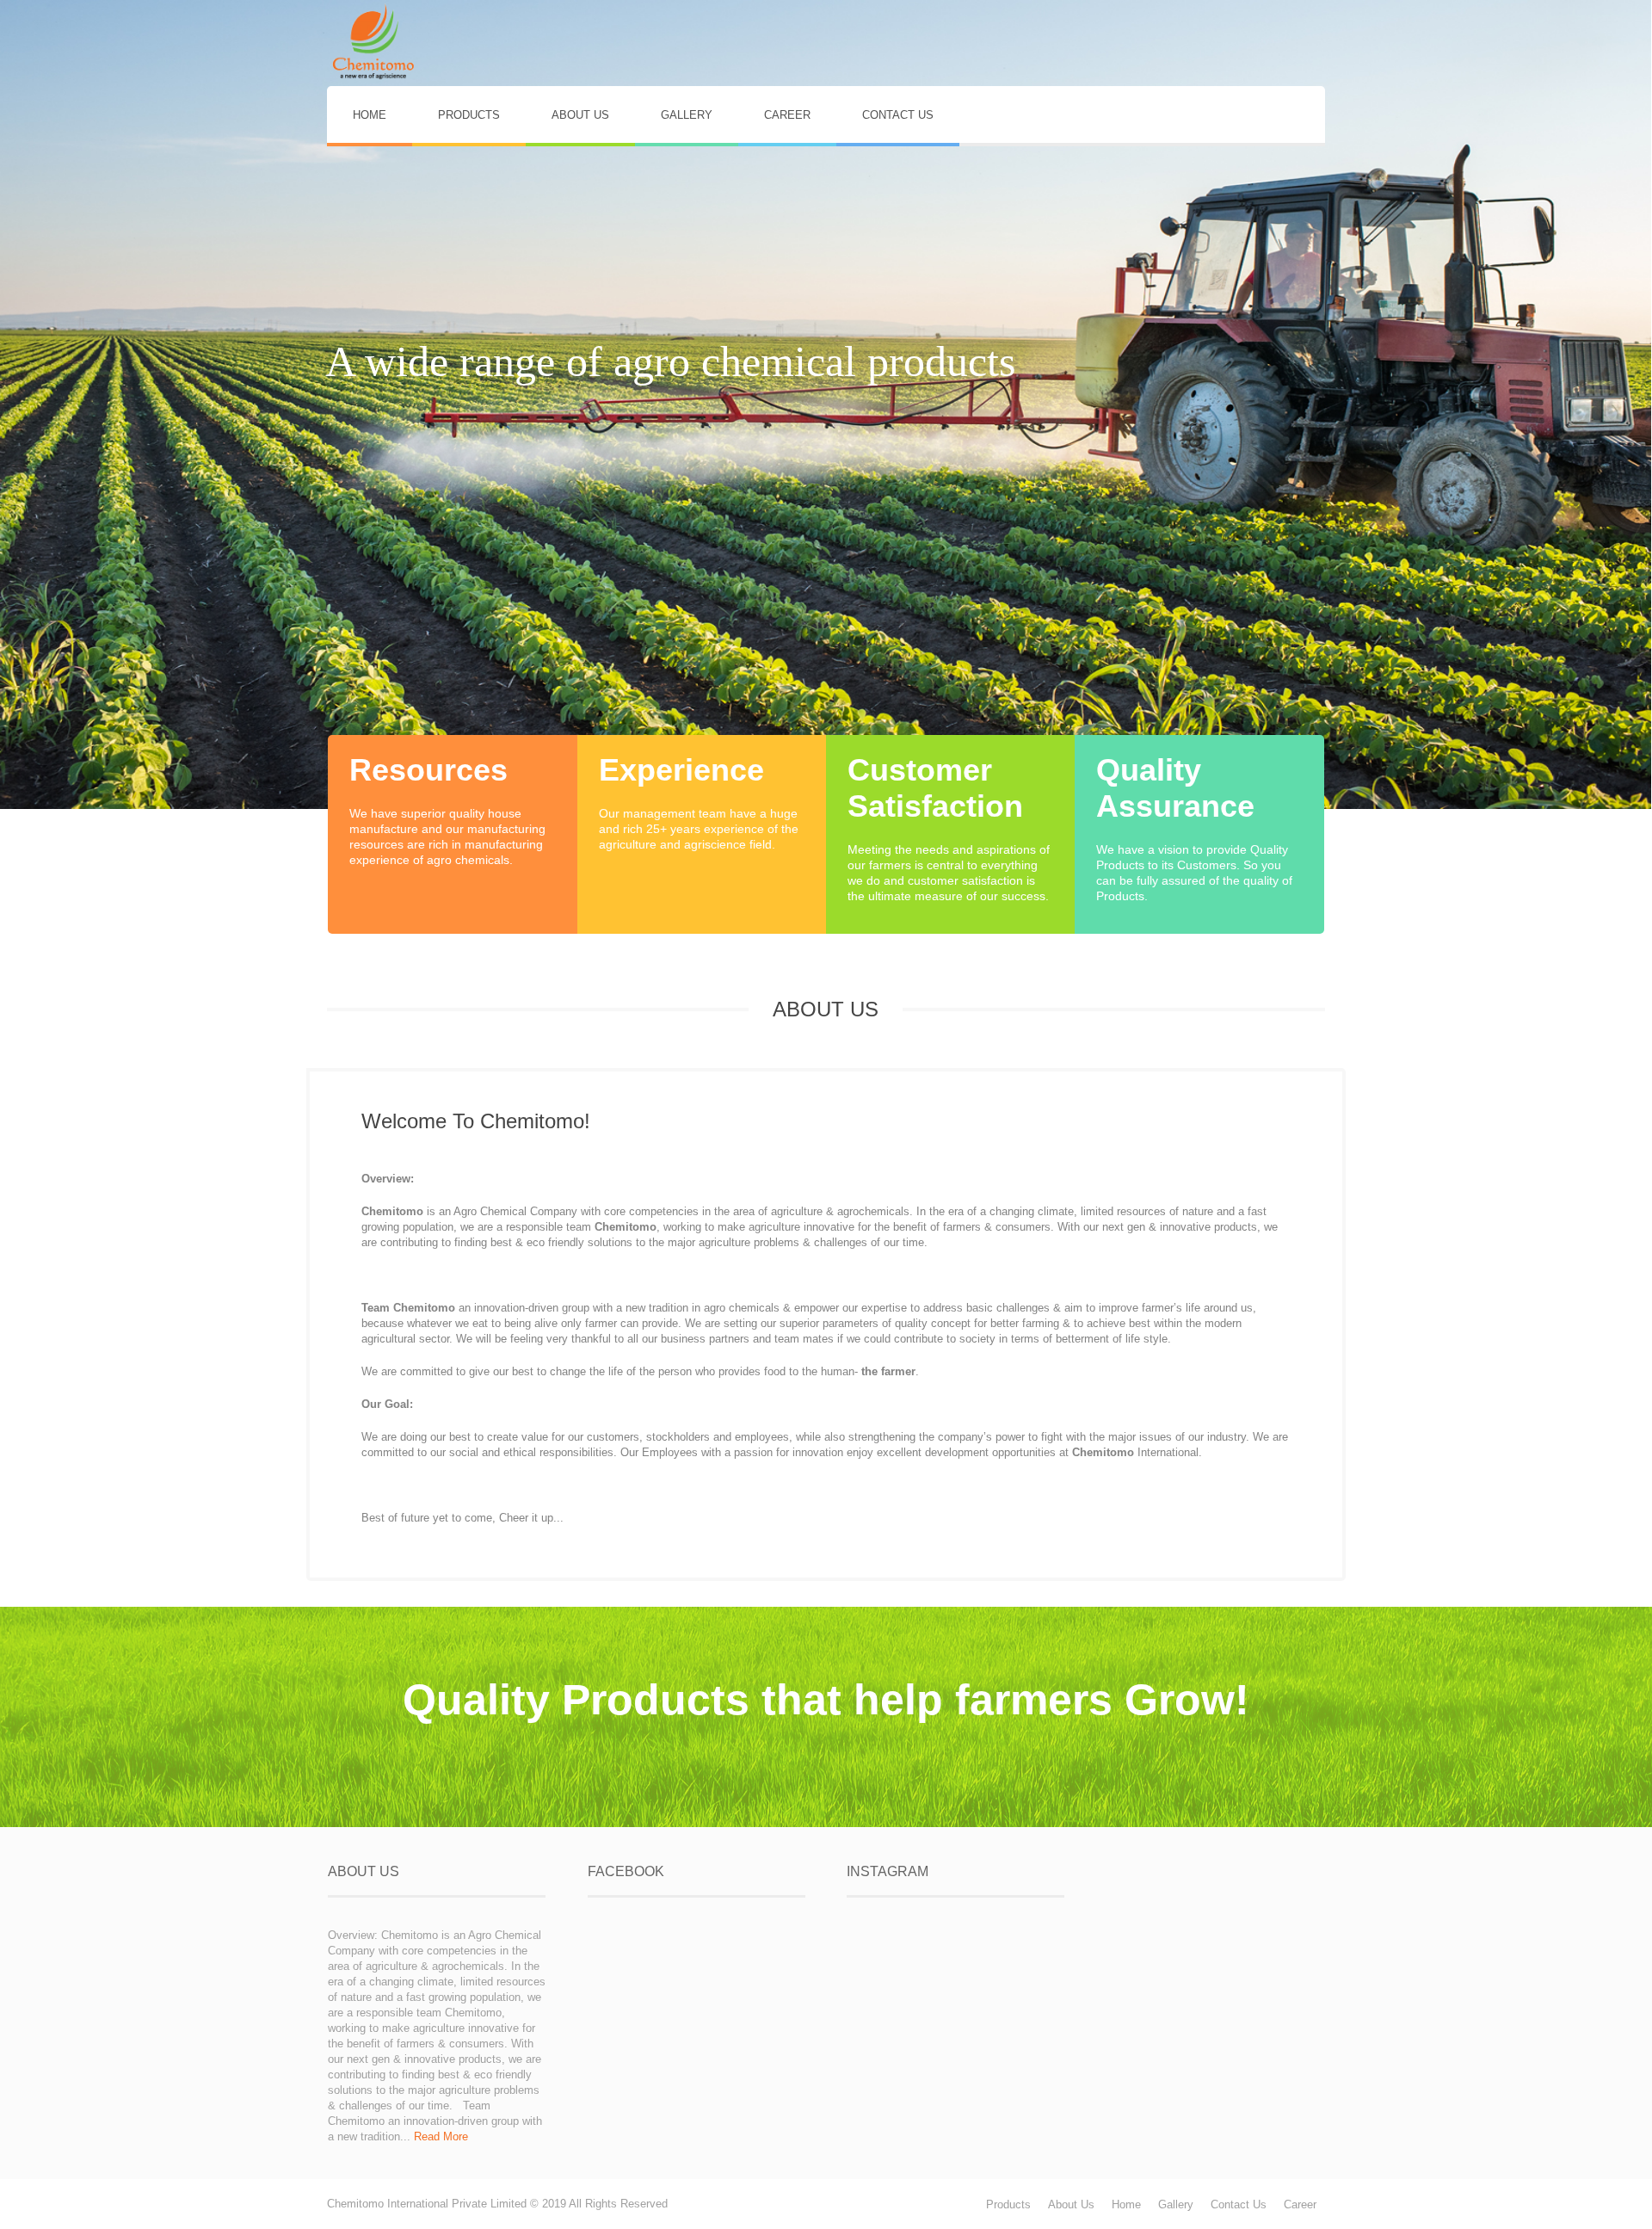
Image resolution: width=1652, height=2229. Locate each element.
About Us (1071, 2204)
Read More (441, 2136)
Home (1126, 2204)
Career (1300, 2204)
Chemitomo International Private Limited (427, 2204)
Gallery (1176, 2204)
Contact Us (1239, 2204)
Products (1008, 2204)
